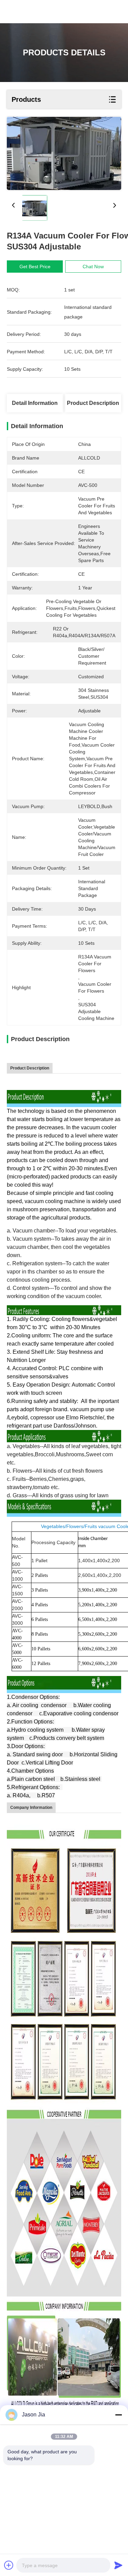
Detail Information (35, 403)
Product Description (93, 403)
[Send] (118, 2565)
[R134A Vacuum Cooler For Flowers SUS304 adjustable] (64, 153)
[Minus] (118, 2415)
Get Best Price (35, 267)
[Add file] (9, 2565)
